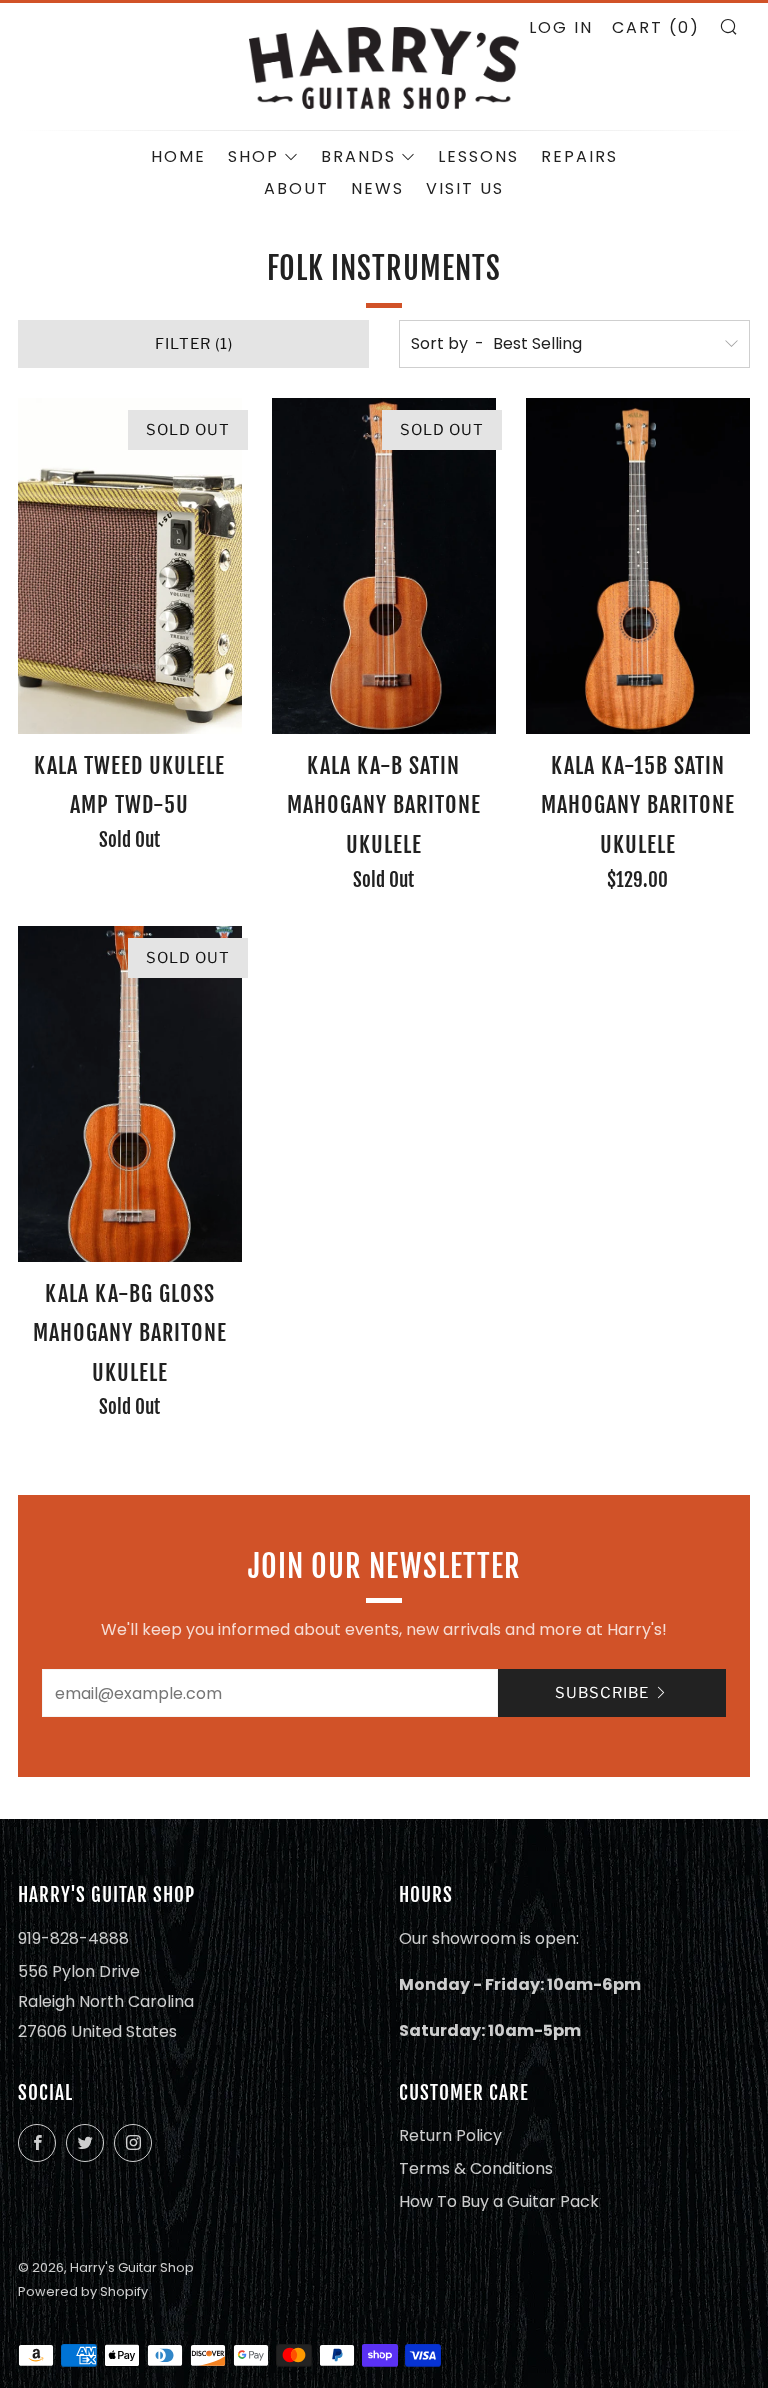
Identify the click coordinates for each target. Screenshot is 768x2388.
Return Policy (450, 2135)
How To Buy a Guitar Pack (499, 2201)
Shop (253, 156)
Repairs (579, 156)
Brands (358, 156)
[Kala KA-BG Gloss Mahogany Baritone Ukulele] (130, 1094)
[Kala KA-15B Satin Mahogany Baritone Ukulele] (638, 566)
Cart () (656, 27)
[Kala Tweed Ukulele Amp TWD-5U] (130, 566)
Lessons (478, 156)
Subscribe (602, 1693)
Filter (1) (194, 344)
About (296, 188)
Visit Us (465, 188)
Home (178, 156)
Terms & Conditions (476, 2168)
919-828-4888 (73, 1938)
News (377, 188)
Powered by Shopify (83, 2291)
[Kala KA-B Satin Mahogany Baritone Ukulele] (384, 566)
